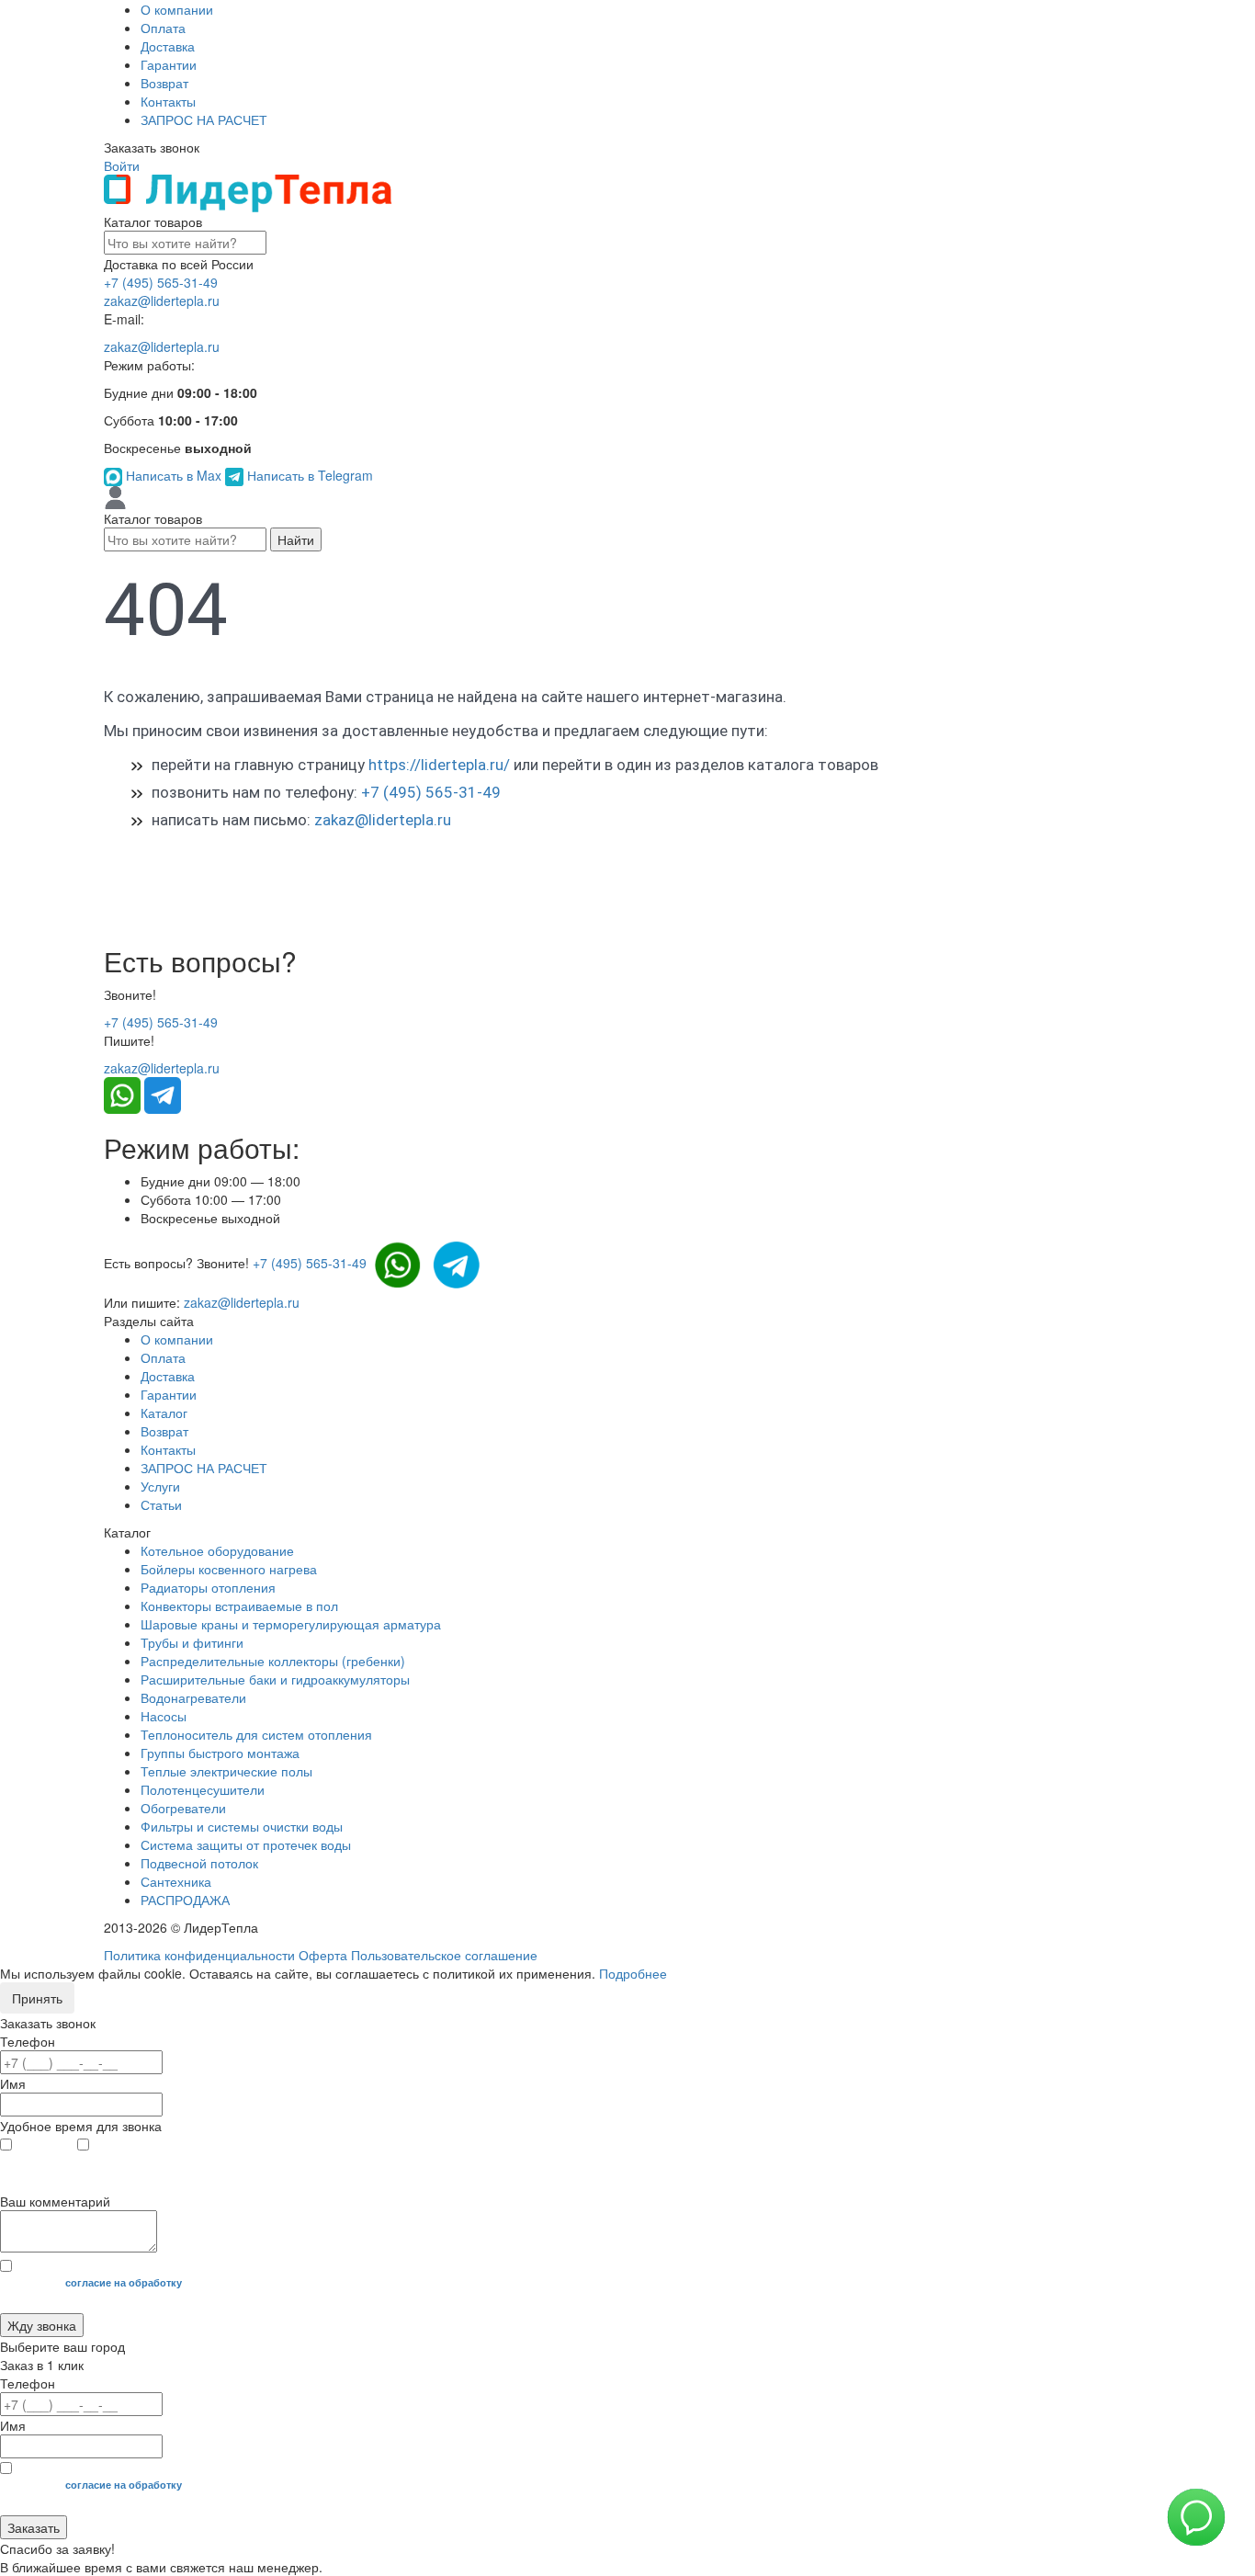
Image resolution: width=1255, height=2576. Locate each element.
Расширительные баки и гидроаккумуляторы (275, 1679)
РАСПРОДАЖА (185, 1900)
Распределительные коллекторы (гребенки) (273, 1661)
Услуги (160, 1486)
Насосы (164, 1716)
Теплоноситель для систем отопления (256, 1734)
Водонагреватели (193, 1697)
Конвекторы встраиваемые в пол (239, 1606)
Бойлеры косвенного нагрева (229, 1569)
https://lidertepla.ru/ (439, 765)
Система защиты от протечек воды (246, 1844)
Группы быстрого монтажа (220, 1753)
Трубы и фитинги (192, 1642)
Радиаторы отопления (208, 1587)
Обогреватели (183, 1808)
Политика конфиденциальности (199, 1955)
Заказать (34, 2527)
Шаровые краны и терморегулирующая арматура (291, 1624)
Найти (296, 539)
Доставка (168, 46)
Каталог (164, 1413)
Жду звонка (42, 2325)
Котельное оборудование (217, 1550)
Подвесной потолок (199, 1863)
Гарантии (169, 64)
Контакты (168, 101)
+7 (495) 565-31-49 (161, 282)
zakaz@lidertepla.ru (162, 301)
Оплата (163, 28)
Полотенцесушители (203, 1789)
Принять (37, 1998)
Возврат (164, 83)
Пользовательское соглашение (444, 1955)
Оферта (323, 1955)
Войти (122, 165)
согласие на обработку (124, 2282)
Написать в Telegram (308, 475)
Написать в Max (174, 475)
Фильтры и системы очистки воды (242, 1826)
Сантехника (176, 1881)
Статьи (161, 1504)
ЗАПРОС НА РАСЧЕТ (204, 119)
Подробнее (633, 1973)
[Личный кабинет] (115, 496)
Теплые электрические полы (226, 1771)
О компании (177, 9)
